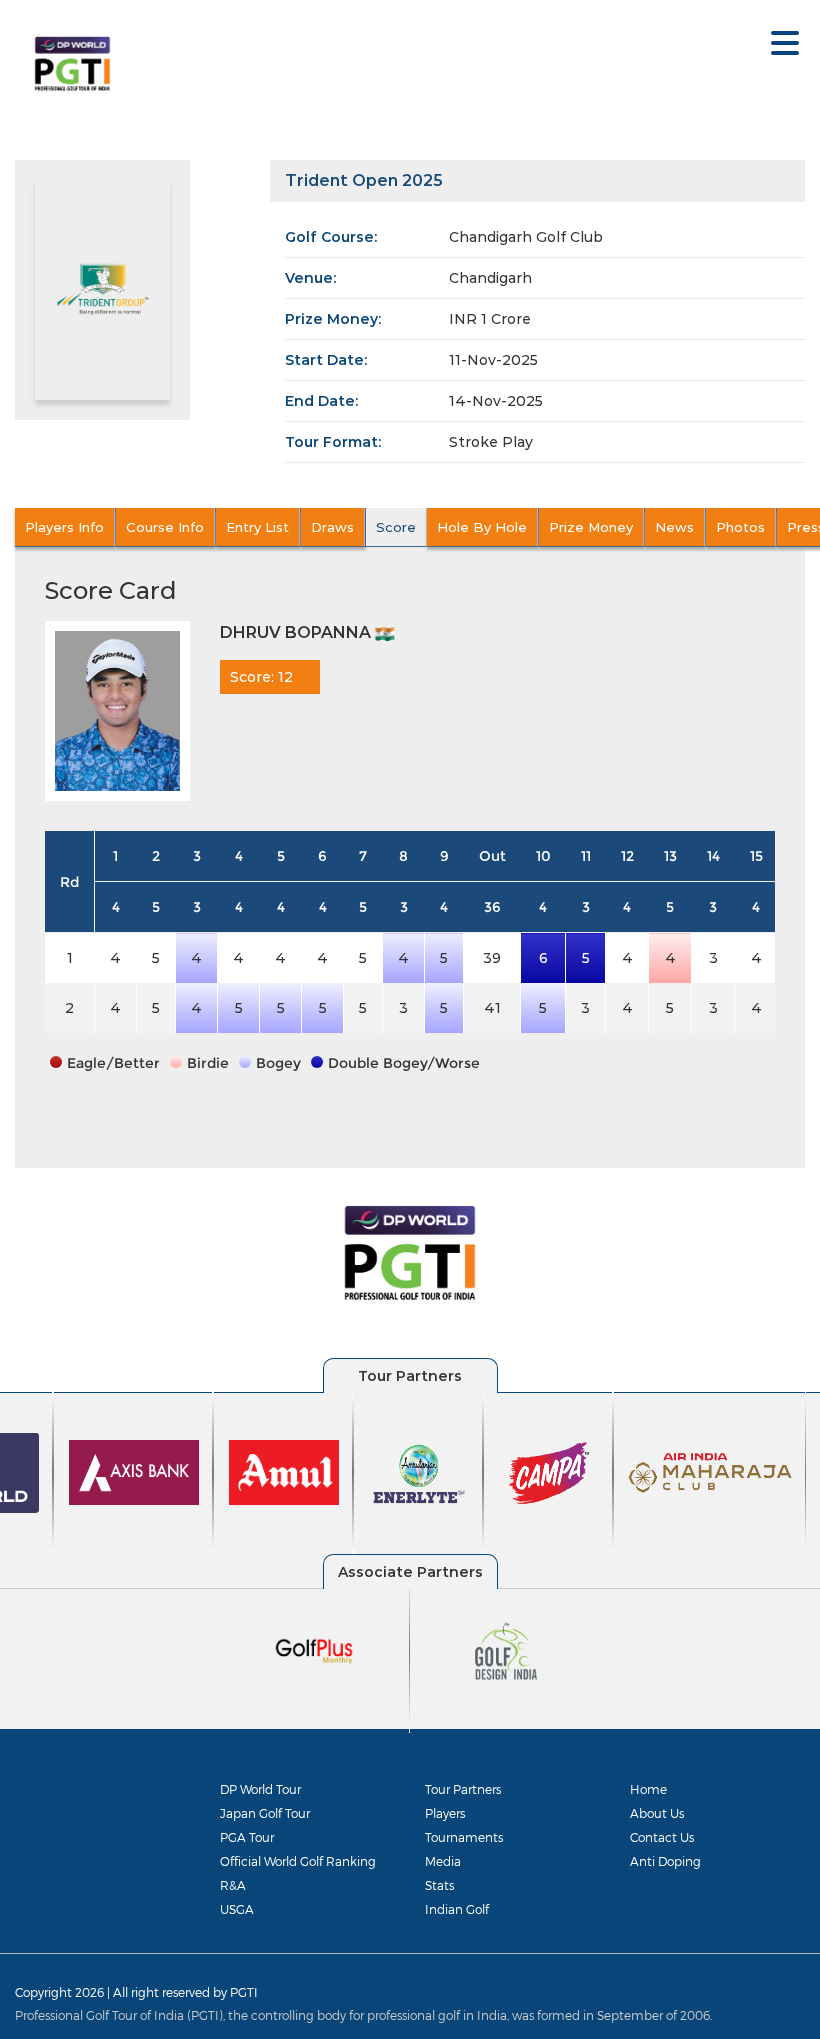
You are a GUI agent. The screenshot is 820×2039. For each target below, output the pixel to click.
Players (445, 1813)
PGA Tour (247, 1837)
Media (443, 1861)
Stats (439, 1885)
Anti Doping (665, 1861)
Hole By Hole (482, 527)
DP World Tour (260, 1789)
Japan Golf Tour (265, 1813)
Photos (740, 527)
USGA (237, 1909)
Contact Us (662, 1837)
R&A (233, 1885)
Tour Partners (463, 1789)
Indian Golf (457, 1909)
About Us (657, 1813)
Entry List (257, 527)
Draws (332, 527)
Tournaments (464, 1837)
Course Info (165, 527)
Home (648, 1789)
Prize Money (591, 527)
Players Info (64, 527)
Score (396, 527)
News (674, 527)
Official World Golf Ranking (298, 1861)
